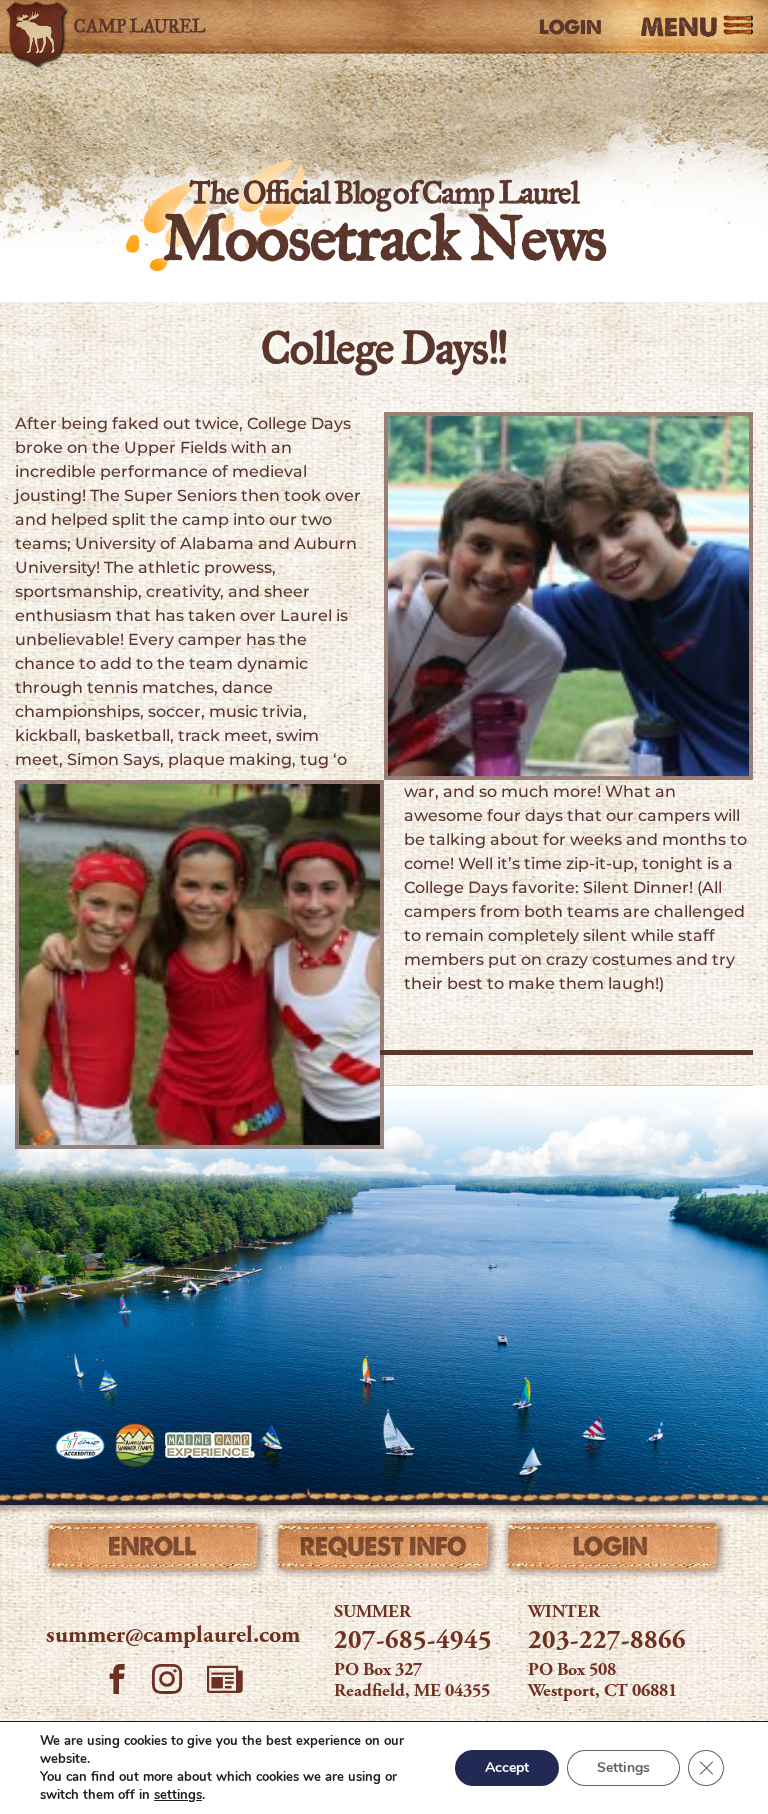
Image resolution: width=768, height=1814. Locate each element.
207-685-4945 (413, 1642)
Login (570, 27)
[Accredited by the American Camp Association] (80, 1445)
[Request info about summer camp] (383, 1551)
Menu (679, 27)
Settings (623, 1767)
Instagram (167, 1682)
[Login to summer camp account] (613, 1551)
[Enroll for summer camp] (154, 1551)
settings (178, 1795)
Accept (507, 1767)
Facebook (117, 1682)
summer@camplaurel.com (173, 1637)
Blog (225, 1679)
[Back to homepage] (115, 27)
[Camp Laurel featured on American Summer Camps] (135, 1445)
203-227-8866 (607, 1642)
